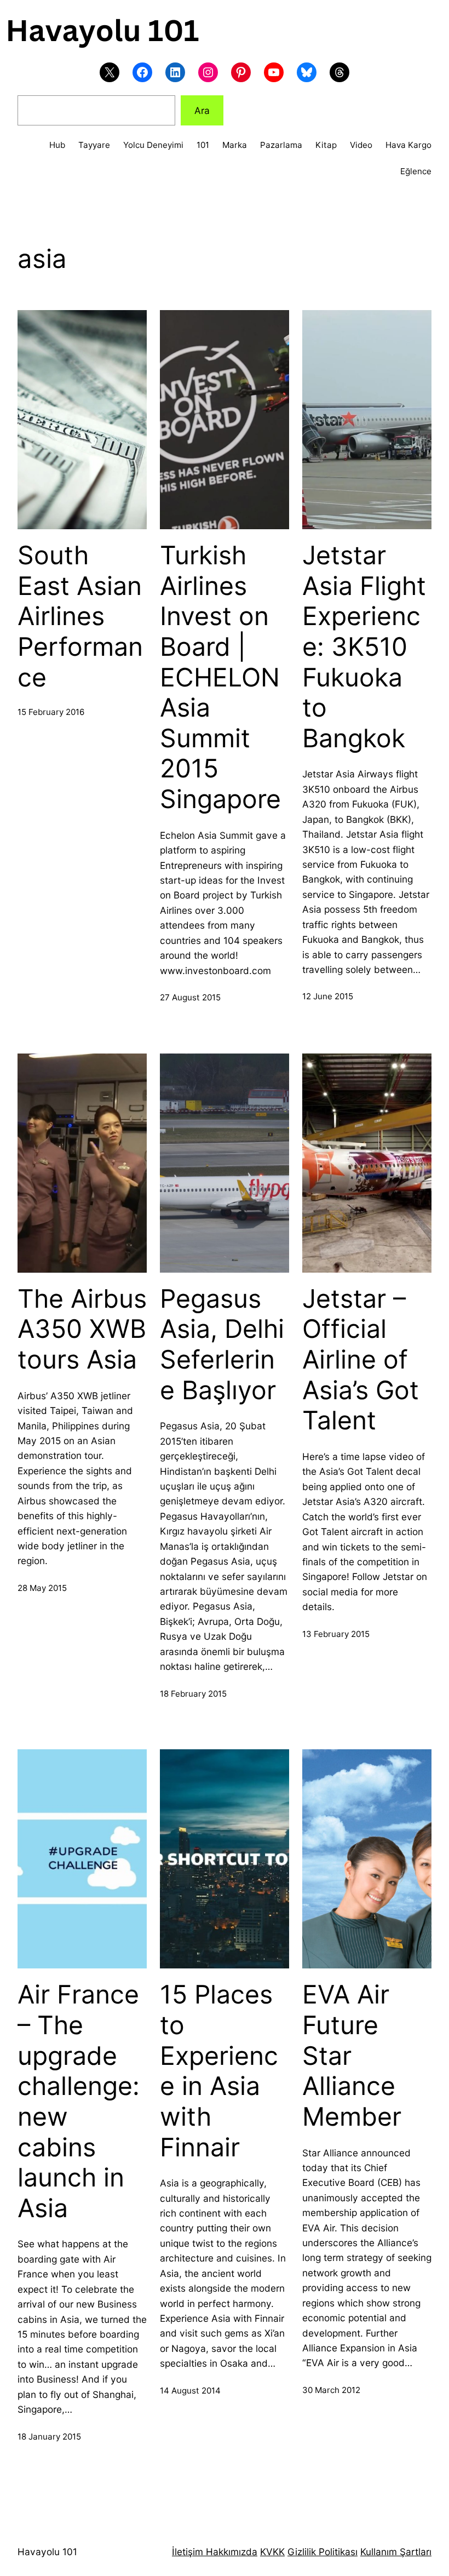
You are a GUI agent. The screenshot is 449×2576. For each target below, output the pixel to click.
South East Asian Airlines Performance (80, 616)
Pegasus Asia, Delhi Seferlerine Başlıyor (222, 1344)
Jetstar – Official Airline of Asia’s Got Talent (361, 1360)
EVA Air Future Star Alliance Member (352, 2056)
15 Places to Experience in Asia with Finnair (219, 2071)
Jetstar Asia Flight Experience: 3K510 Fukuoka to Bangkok (364, 647)
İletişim (188, 2552)
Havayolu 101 (47, 2552)
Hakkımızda (230, 2552)
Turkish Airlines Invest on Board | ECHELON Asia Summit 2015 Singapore (220, 677)
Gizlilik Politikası (323, 2552)
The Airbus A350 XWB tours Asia (82, 1329)
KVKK (272, 2552)
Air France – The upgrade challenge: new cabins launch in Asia (79, 2101)
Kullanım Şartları (396, 2552)
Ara (202, 110)
